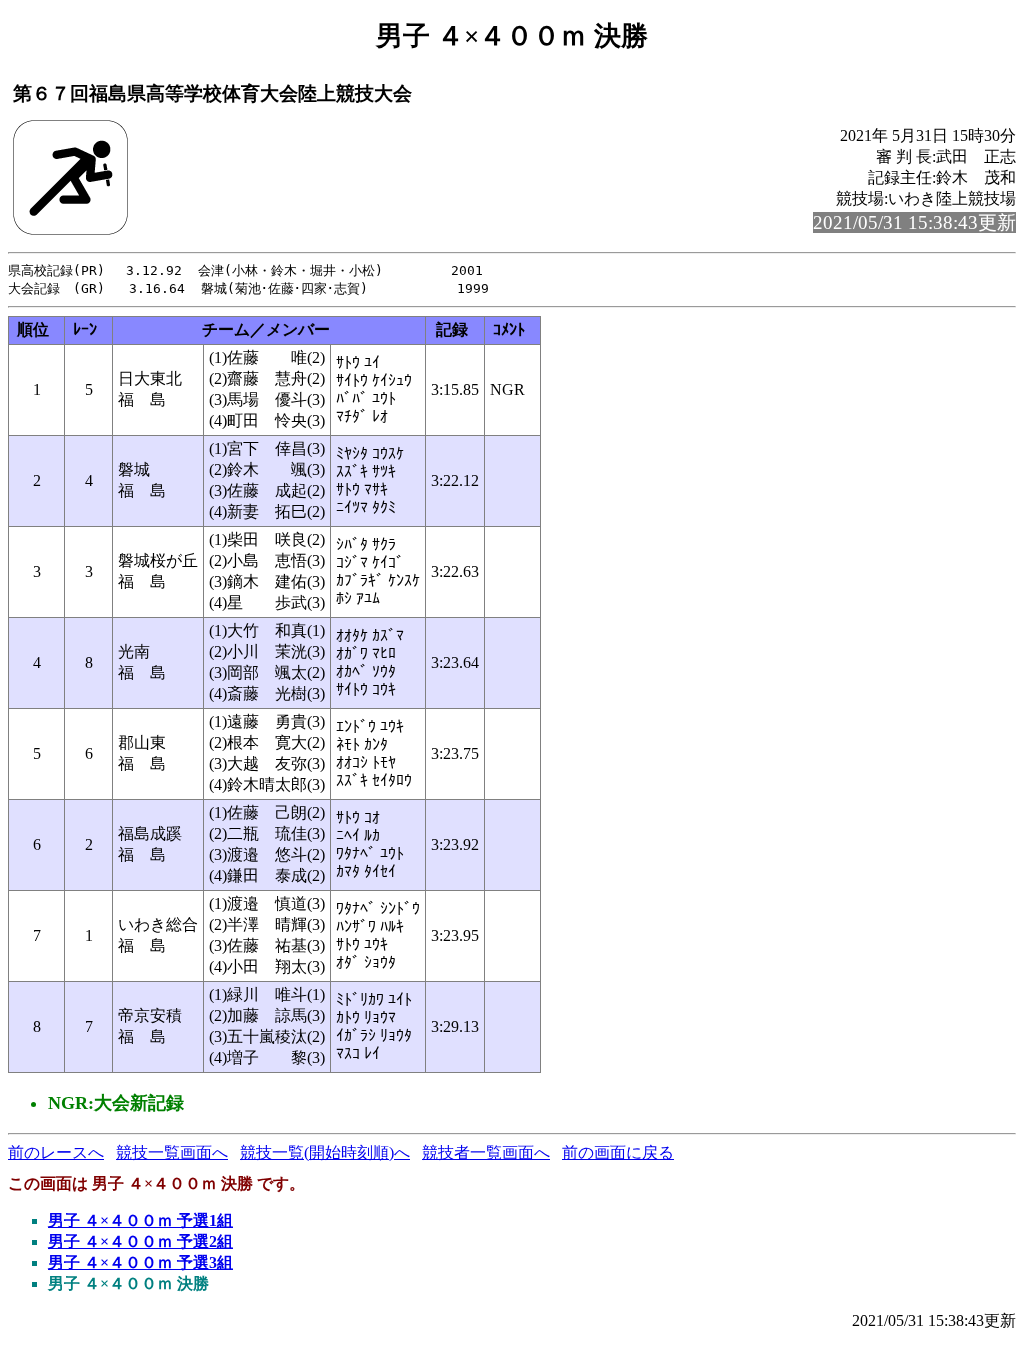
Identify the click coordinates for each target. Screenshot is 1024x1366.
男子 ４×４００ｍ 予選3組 (140, 1262)
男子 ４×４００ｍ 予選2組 (140, 1241)
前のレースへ (56, 1152)
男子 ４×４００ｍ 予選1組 (140, 1220)
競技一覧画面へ (172, 1152)
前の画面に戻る (618, 1152)
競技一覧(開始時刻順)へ (325, 1152)
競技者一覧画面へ (486, 1152)
